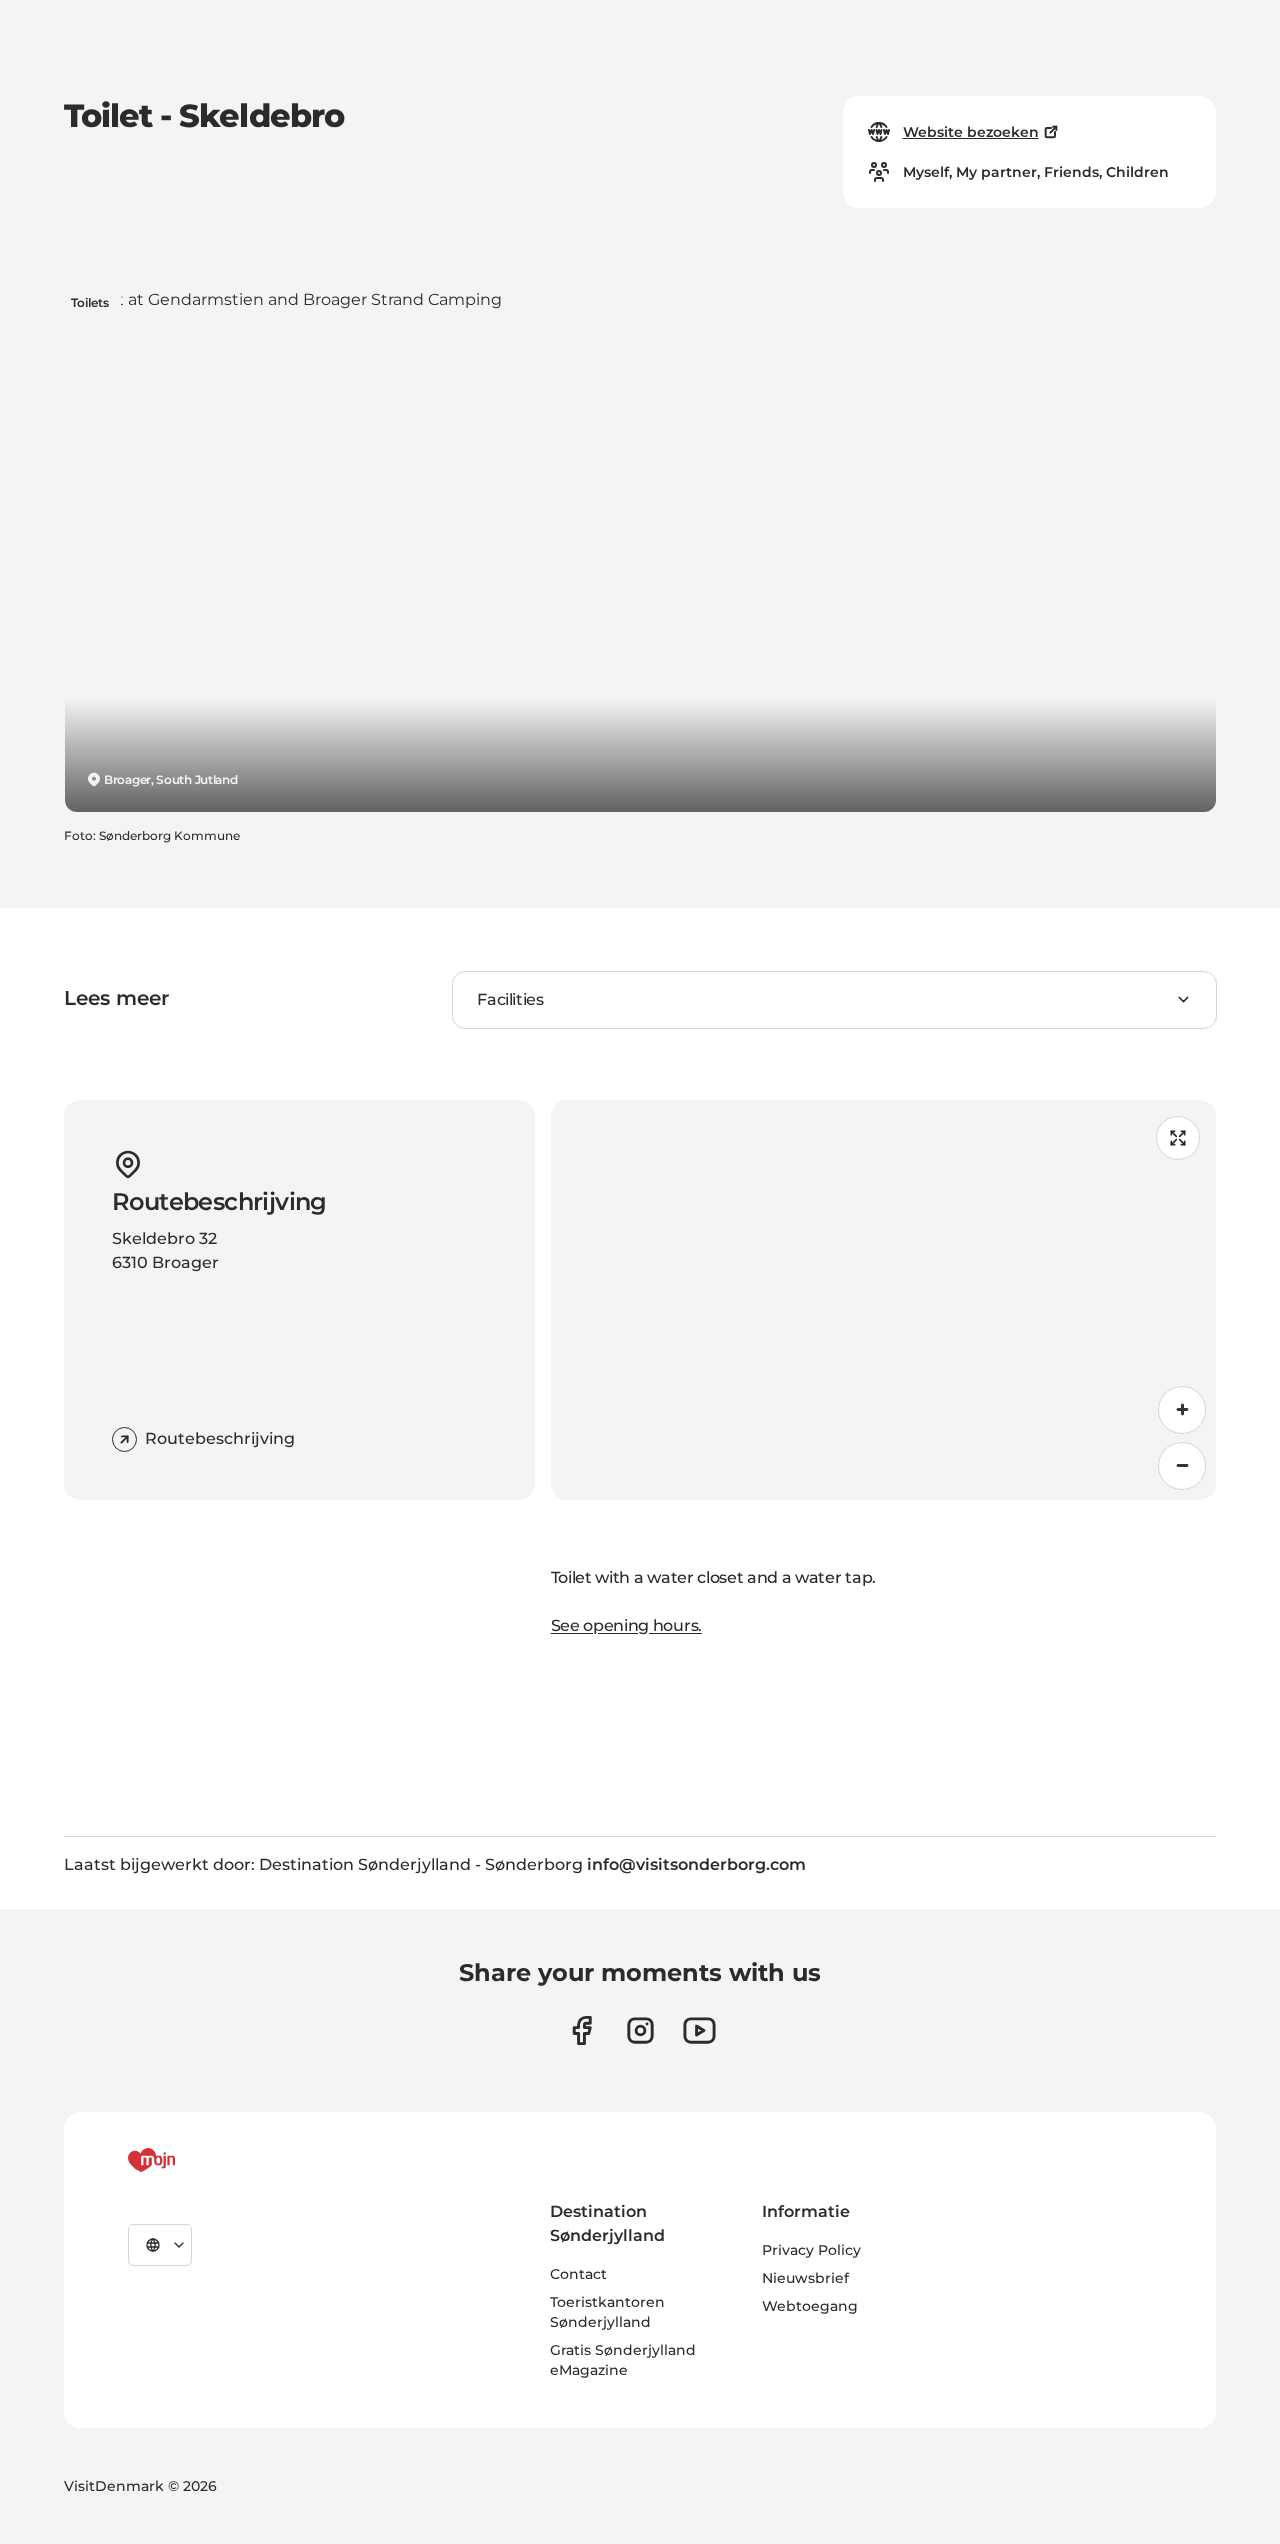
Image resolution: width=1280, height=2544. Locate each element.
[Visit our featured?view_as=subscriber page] (699, 2030)
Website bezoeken (971, 132)
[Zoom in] (1182, 1410)
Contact (578, 2274)
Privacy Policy (811, 2250)
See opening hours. (626, 1625)
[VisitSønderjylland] (189, 2160)
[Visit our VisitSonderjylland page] (581, 2030)
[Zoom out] (1182, 1466)
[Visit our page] (640, 2030)
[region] (883, 1300)
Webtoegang (810, 2306)
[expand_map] (1178, 1138)
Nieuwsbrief (805, 2278)
